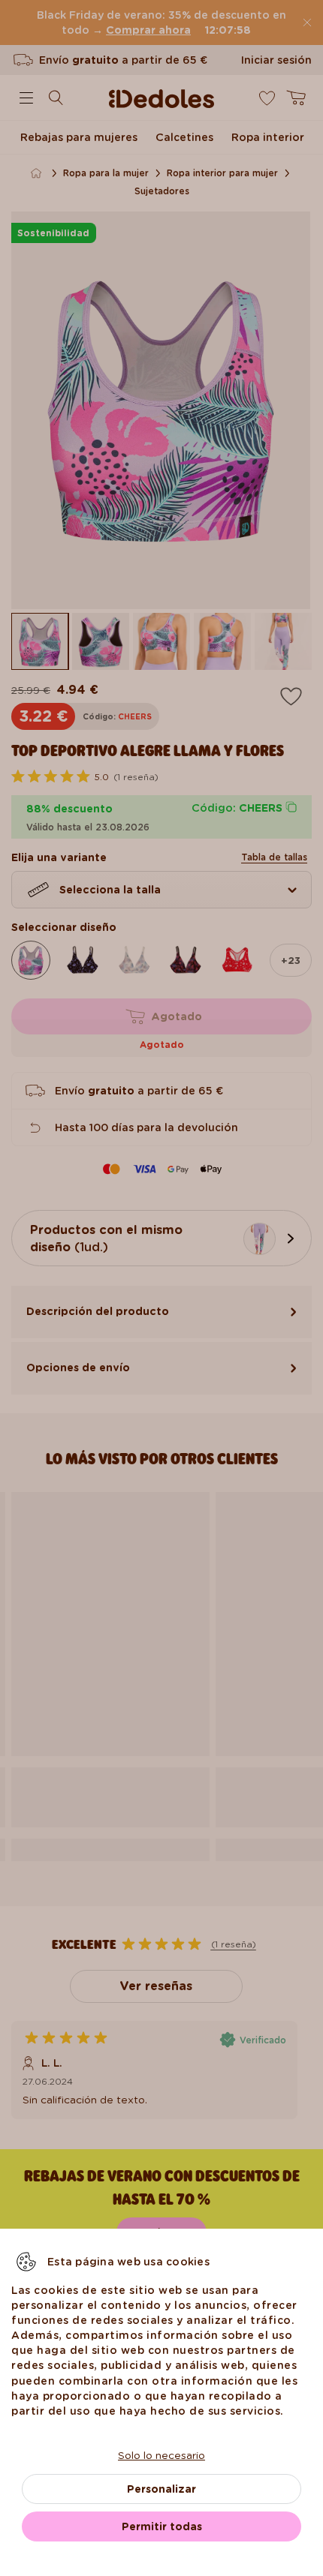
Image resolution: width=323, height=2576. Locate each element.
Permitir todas (162, 2526)
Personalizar (161, 2489)
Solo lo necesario (161, 2455)
